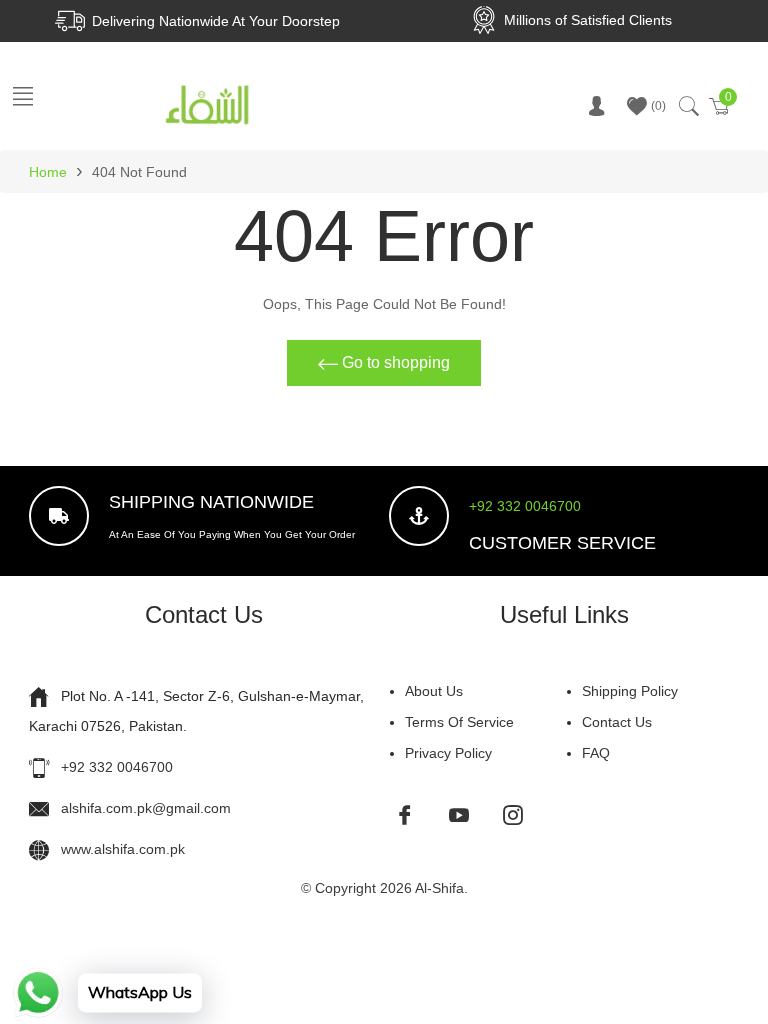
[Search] (687, 106)
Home (48, 172)
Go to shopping (394, 362)
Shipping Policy (630, 691)
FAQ (596, 753)
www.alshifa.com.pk (123, 849)
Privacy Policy (448, 753)
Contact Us (617, 722)
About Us (434, 691)
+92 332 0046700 (525, 506)
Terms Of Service (459, 722)
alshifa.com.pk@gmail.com (146, 808)
